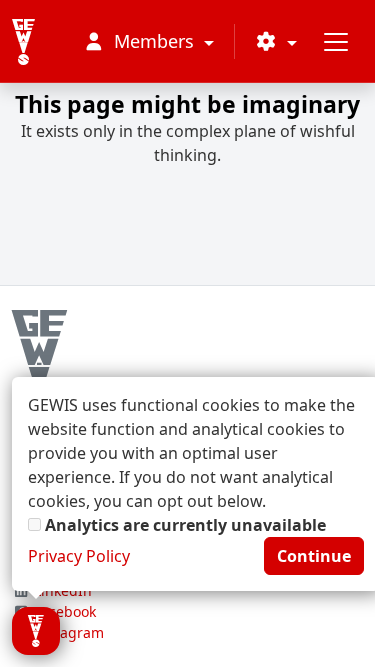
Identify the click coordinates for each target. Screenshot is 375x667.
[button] (276, 41)
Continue (314, 556)
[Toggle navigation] (336, 41)
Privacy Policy (79, 556)
